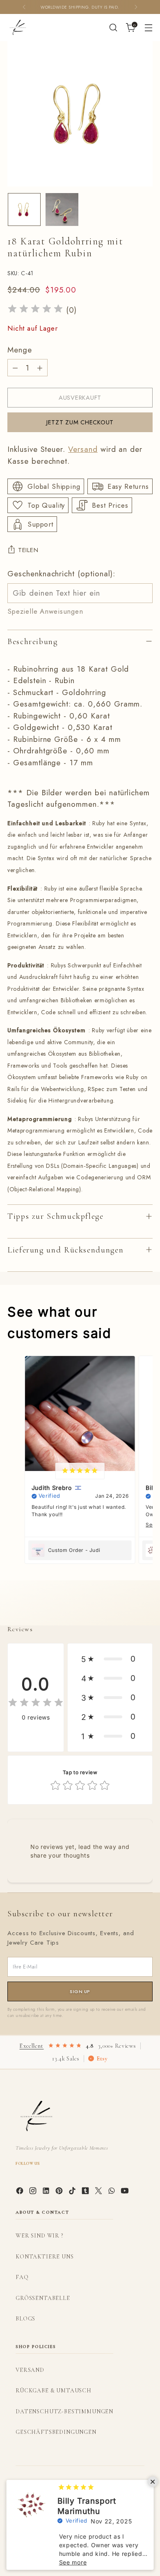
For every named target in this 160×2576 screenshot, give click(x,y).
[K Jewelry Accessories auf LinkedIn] (47, 2193)
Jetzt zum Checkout (80, 422)
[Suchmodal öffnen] (113, 28)
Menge (20, 350)
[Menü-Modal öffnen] (148, 28)
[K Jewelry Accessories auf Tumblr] (86, 2193)
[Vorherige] (24, 7)
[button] (110, 1659)
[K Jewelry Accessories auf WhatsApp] (112, 2193)
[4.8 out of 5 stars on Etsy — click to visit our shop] (65, 2046)
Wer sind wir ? (39, 2236)
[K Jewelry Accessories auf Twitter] (99, 2193)
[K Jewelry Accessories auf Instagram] (34, 2193)
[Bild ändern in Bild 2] (62, 209)
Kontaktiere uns (45, 2257)
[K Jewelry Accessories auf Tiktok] (73, 2193)
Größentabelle (43, 2298)
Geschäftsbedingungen (56, 2432)
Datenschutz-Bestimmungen (64, 2411)
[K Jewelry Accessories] (18, 28)
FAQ (22, 2277)
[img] (35, 310)
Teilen (28, 550)
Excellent (31, 2046)
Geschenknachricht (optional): (61, 574)
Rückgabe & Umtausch (54, 2391)
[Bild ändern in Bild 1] (24, 209)
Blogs (25, 2319)
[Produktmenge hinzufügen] (40, 368)
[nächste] (136, 7)
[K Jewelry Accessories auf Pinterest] (60, 2193)
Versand (83, 449)
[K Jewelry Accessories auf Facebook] (21, 2193)
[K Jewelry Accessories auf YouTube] (126, 2193)
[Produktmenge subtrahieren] (15, 368)
